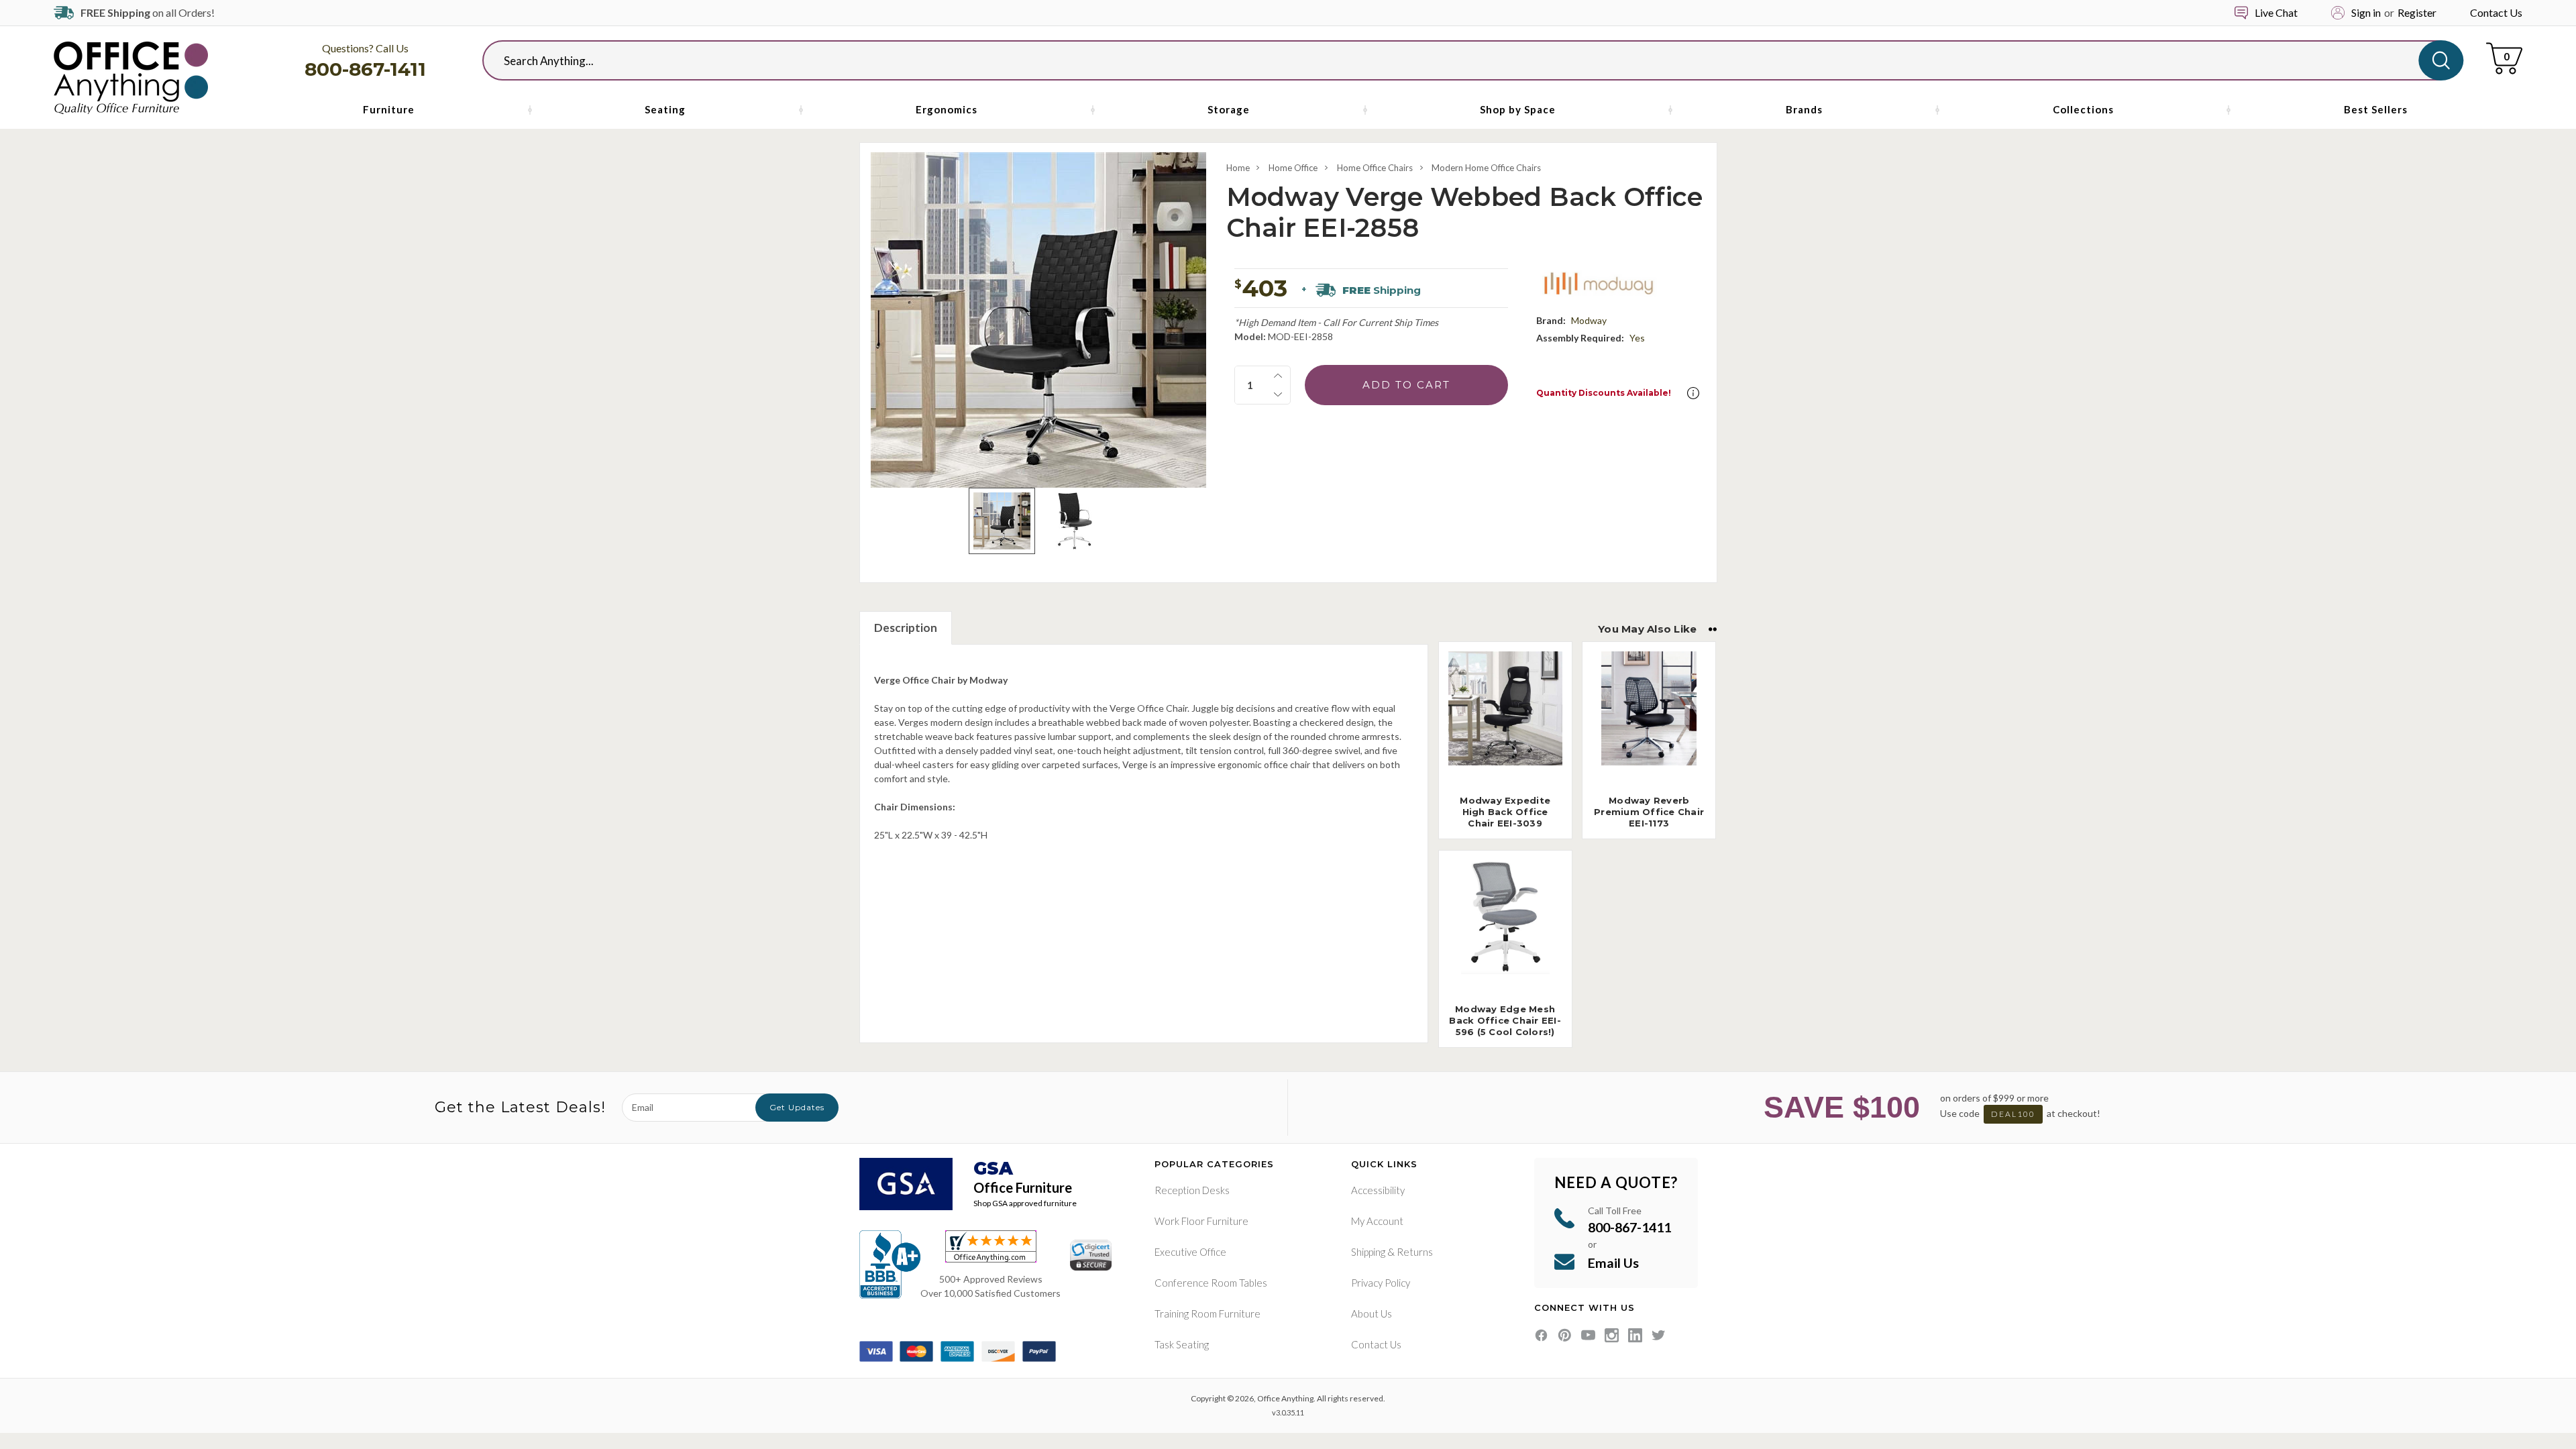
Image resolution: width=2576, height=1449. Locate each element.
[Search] (2441, 60)
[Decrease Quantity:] (1278, 394)
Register (2417, 12)
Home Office (1293, 168)
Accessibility (1378, 1190)
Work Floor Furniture (1201, 1221)
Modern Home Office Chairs (1486, 168)
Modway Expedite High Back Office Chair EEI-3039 (1505, 812)
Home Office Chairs (1375, 168)
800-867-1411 (365, 69)
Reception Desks (1192, 1190)
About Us (1372, 1313)
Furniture (389, 109)
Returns (1415, 1252)
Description (906, 628)
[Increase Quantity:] (1278, 376)
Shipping (1368, 1252)
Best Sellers (2376, 109)
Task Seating (1182, 1344)
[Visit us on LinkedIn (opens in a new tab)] (1635, 1335)
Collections (2083, 109)
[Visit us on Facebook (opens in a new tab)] (1541, 1335)
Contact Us (2496, 12)
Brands (1804, 109)
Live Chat (2276, 12)
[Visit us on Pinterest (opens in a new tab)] (1565, 1335)
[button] (1693, 393)
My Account (1377, 1221)
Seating (665, 109)
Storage (1229, 109)
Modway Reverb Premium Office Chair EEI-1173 (1649, 812)
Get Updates (797, 1107)
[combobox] (1462, 60)
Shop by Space (1518, 109)
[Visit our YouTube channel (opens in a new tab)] (1588, 1335)
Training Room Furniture (1207, 1313)
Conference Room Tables (1211, 1283)
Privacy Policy (1381, 1283)
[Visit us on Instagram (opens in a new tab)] (1612, 1335)
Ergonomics (947, 109)
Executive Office (1190, 1252)
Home (1238, 168)
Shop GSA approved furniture (1025, 1203)
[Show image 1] (1002, 521)
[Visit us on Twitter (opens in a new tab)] (1659, 1335)
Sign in (2366, 12)
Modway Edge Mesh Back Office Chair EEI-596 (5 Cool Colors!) (1505, 1020)
